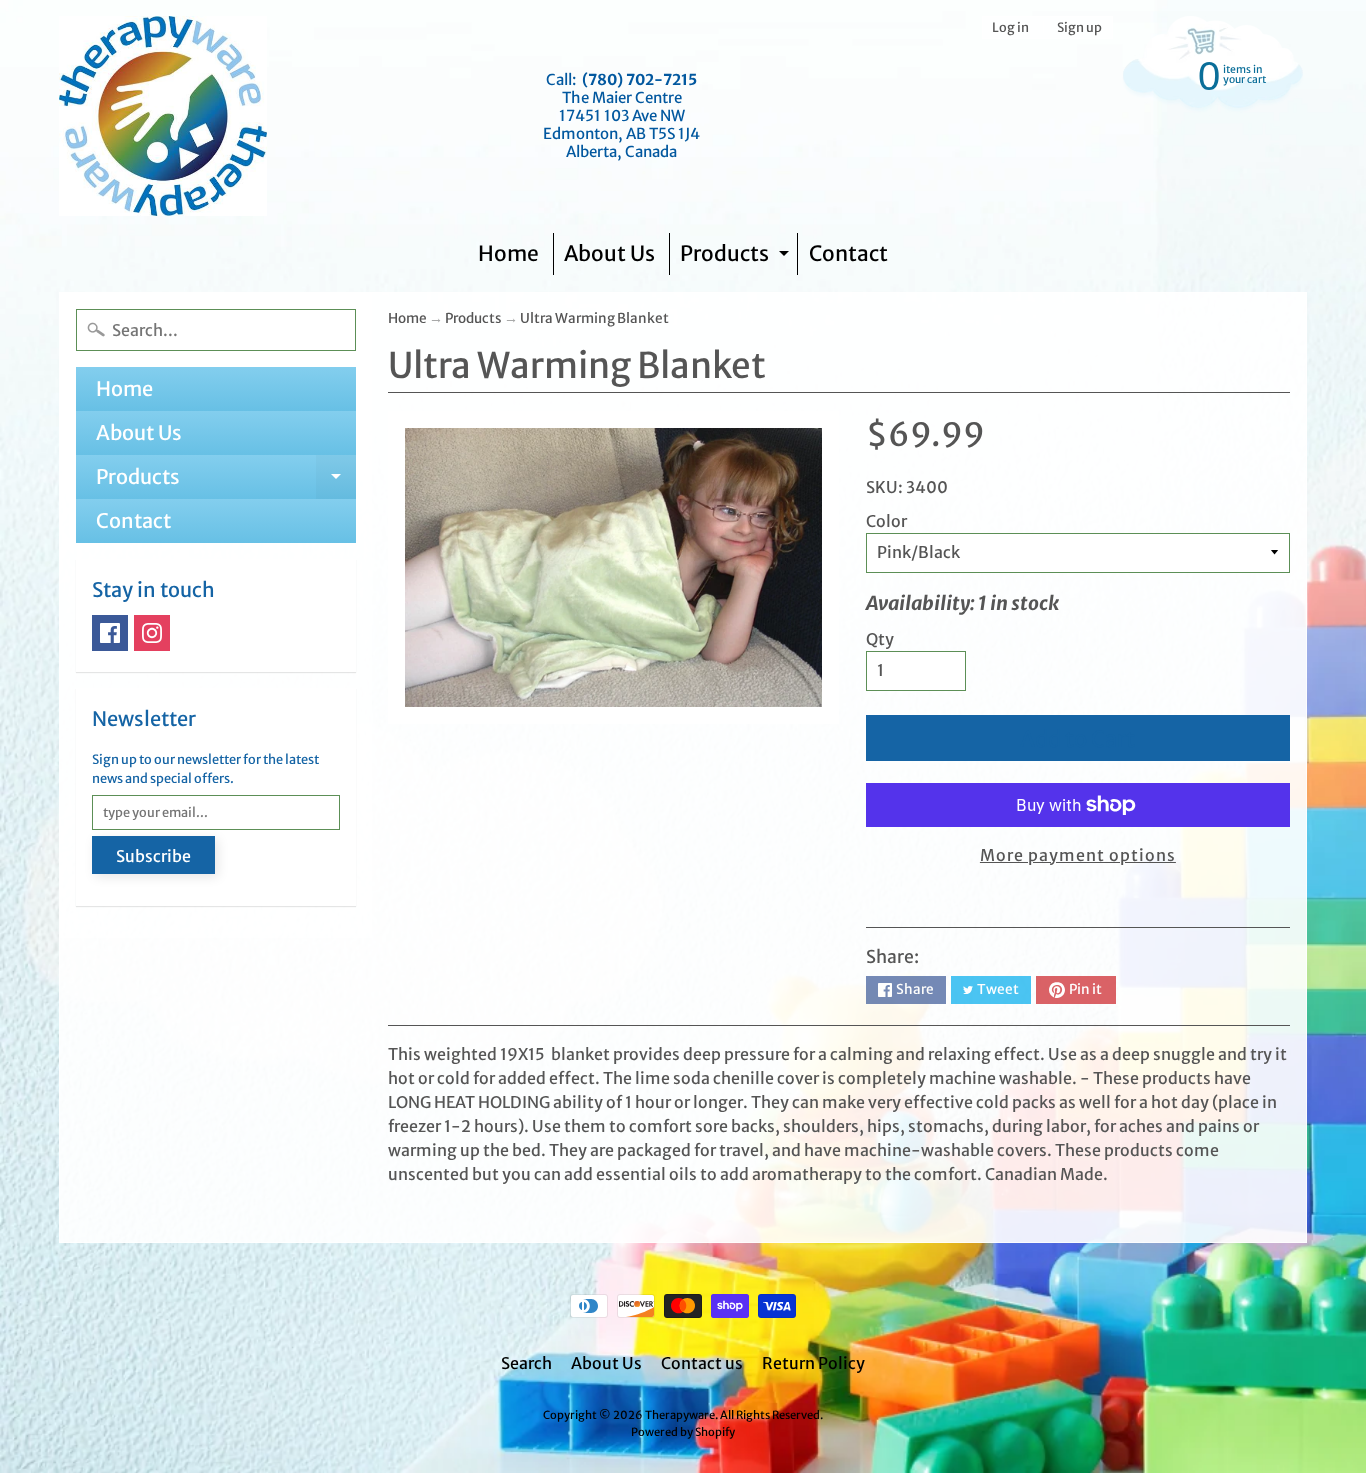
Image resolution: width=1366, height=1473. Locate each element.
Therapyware (680, 1415)
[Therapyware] (163, 116)
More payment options (1078, 855)
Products (737, 257)
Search (526, 1363)
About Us (609, 253)
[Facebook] (110, 633)
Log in (1010, 27)
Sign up (1079, 27)
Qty (880, 639)
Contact (848, 253)
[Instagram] (152, 633)
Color (886, 521)
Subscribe (153, 856)
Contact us (702, 1363)
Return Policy (813, 1363)
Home (508, 253)
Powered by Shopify (683, 1432)
